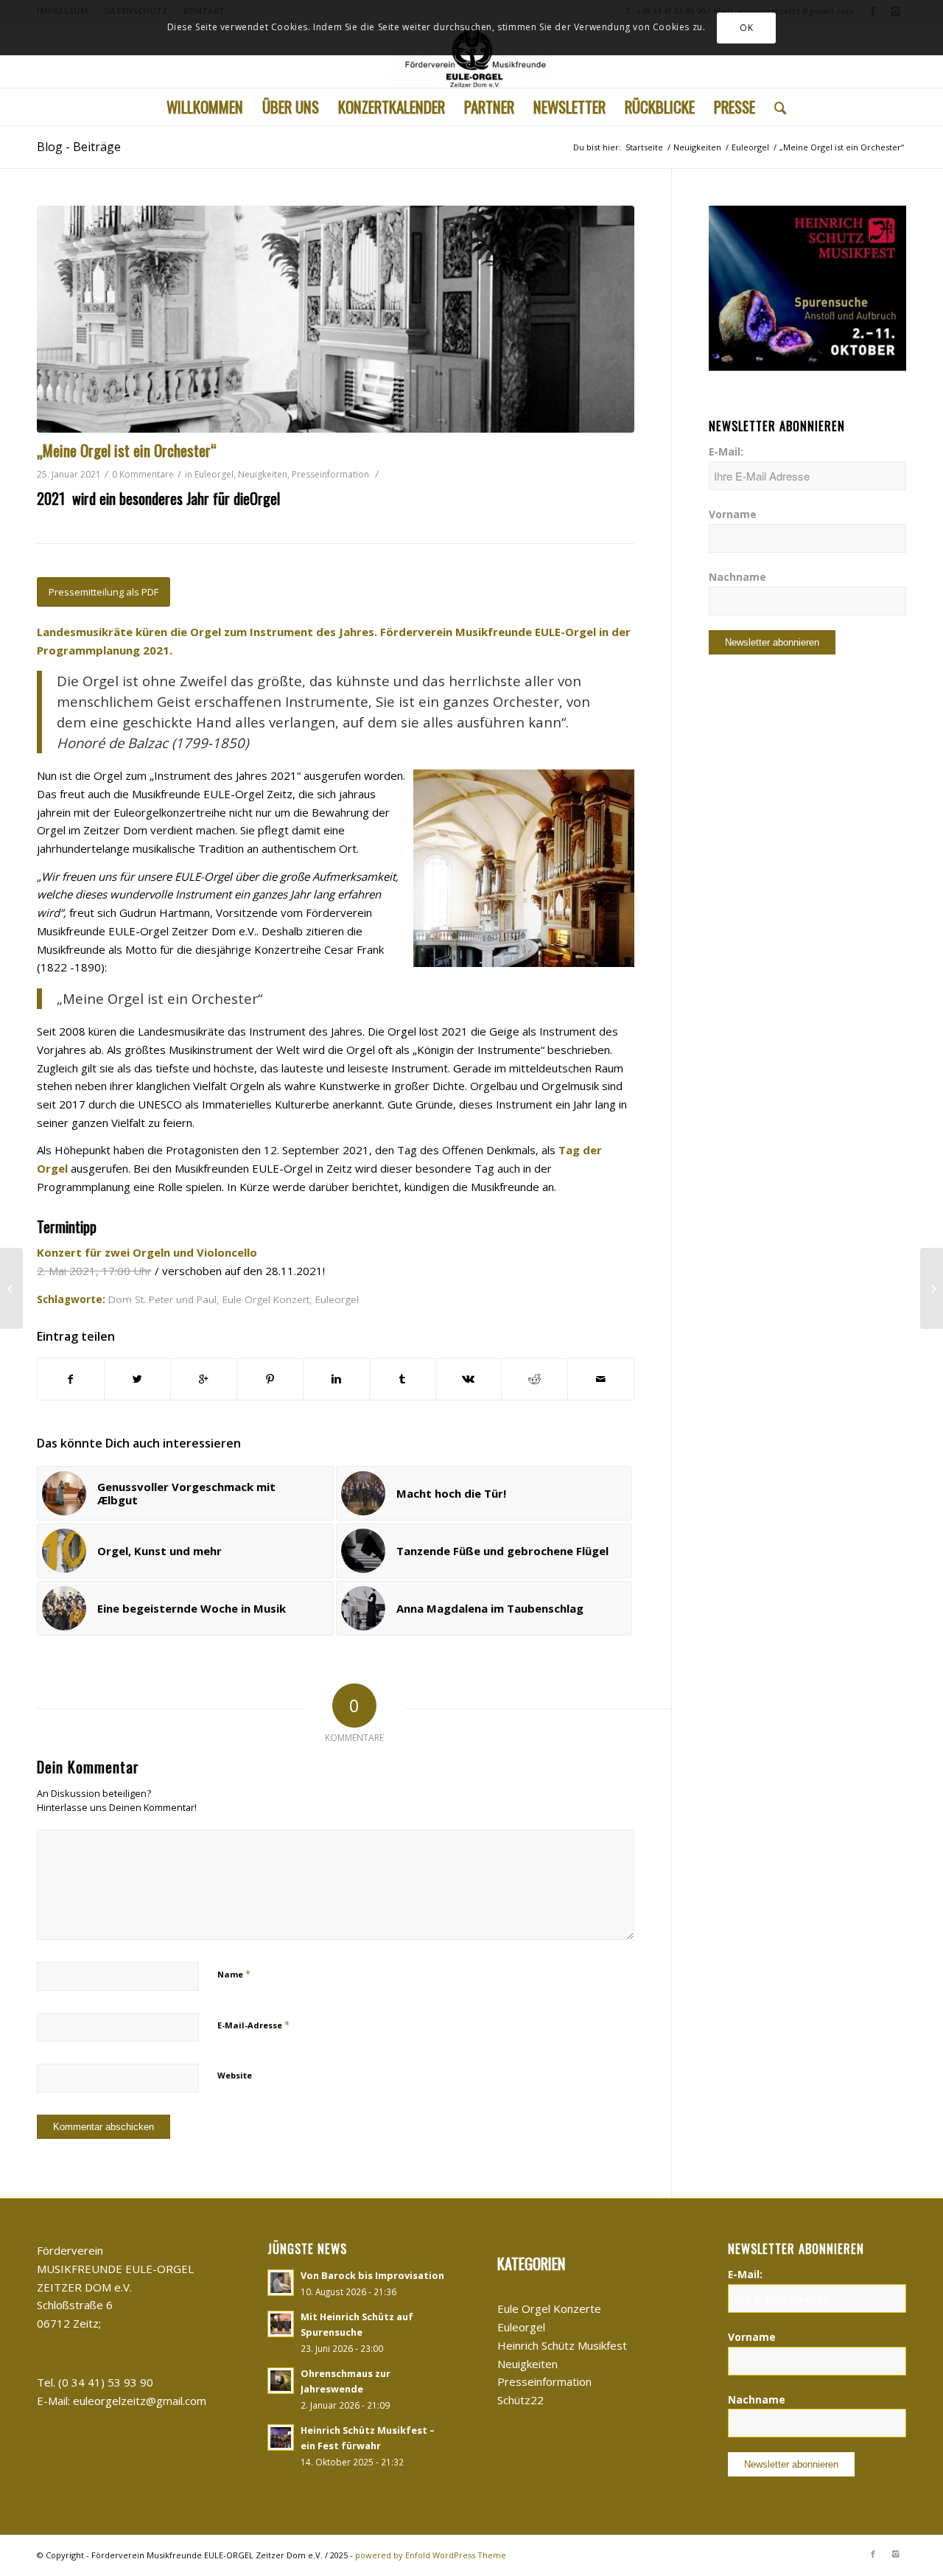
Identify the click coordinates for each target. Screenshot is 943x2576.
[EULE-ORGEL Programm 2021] (932, 1288)
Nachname (737, 577)
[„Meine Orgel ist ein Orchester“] (336, 319)
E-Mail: (726, 451)
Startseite (644, 147)
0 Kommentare (143, 474)
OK (746, 28)
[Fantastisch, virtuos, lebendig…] (11, 1288)
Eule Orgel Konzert (266, 1299)
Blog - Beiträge (79, 147)
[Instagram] (895, 2554)
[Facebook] (873, 2554)
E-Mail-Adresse (253, 2025)
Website (235, 2075)
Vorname (733, 514)
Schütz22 (520, 2400)
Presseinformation (330, 474)
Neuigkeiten (697, 147)
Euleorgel (750, 147)
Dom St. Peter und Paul (162, 1299)
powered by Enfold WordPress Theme (431, 2555)
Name (234, 1974)
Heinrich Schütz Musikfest (562, 2345)
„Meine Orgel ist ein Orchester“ (127, 450)
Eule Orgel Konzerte (549, 2308)
